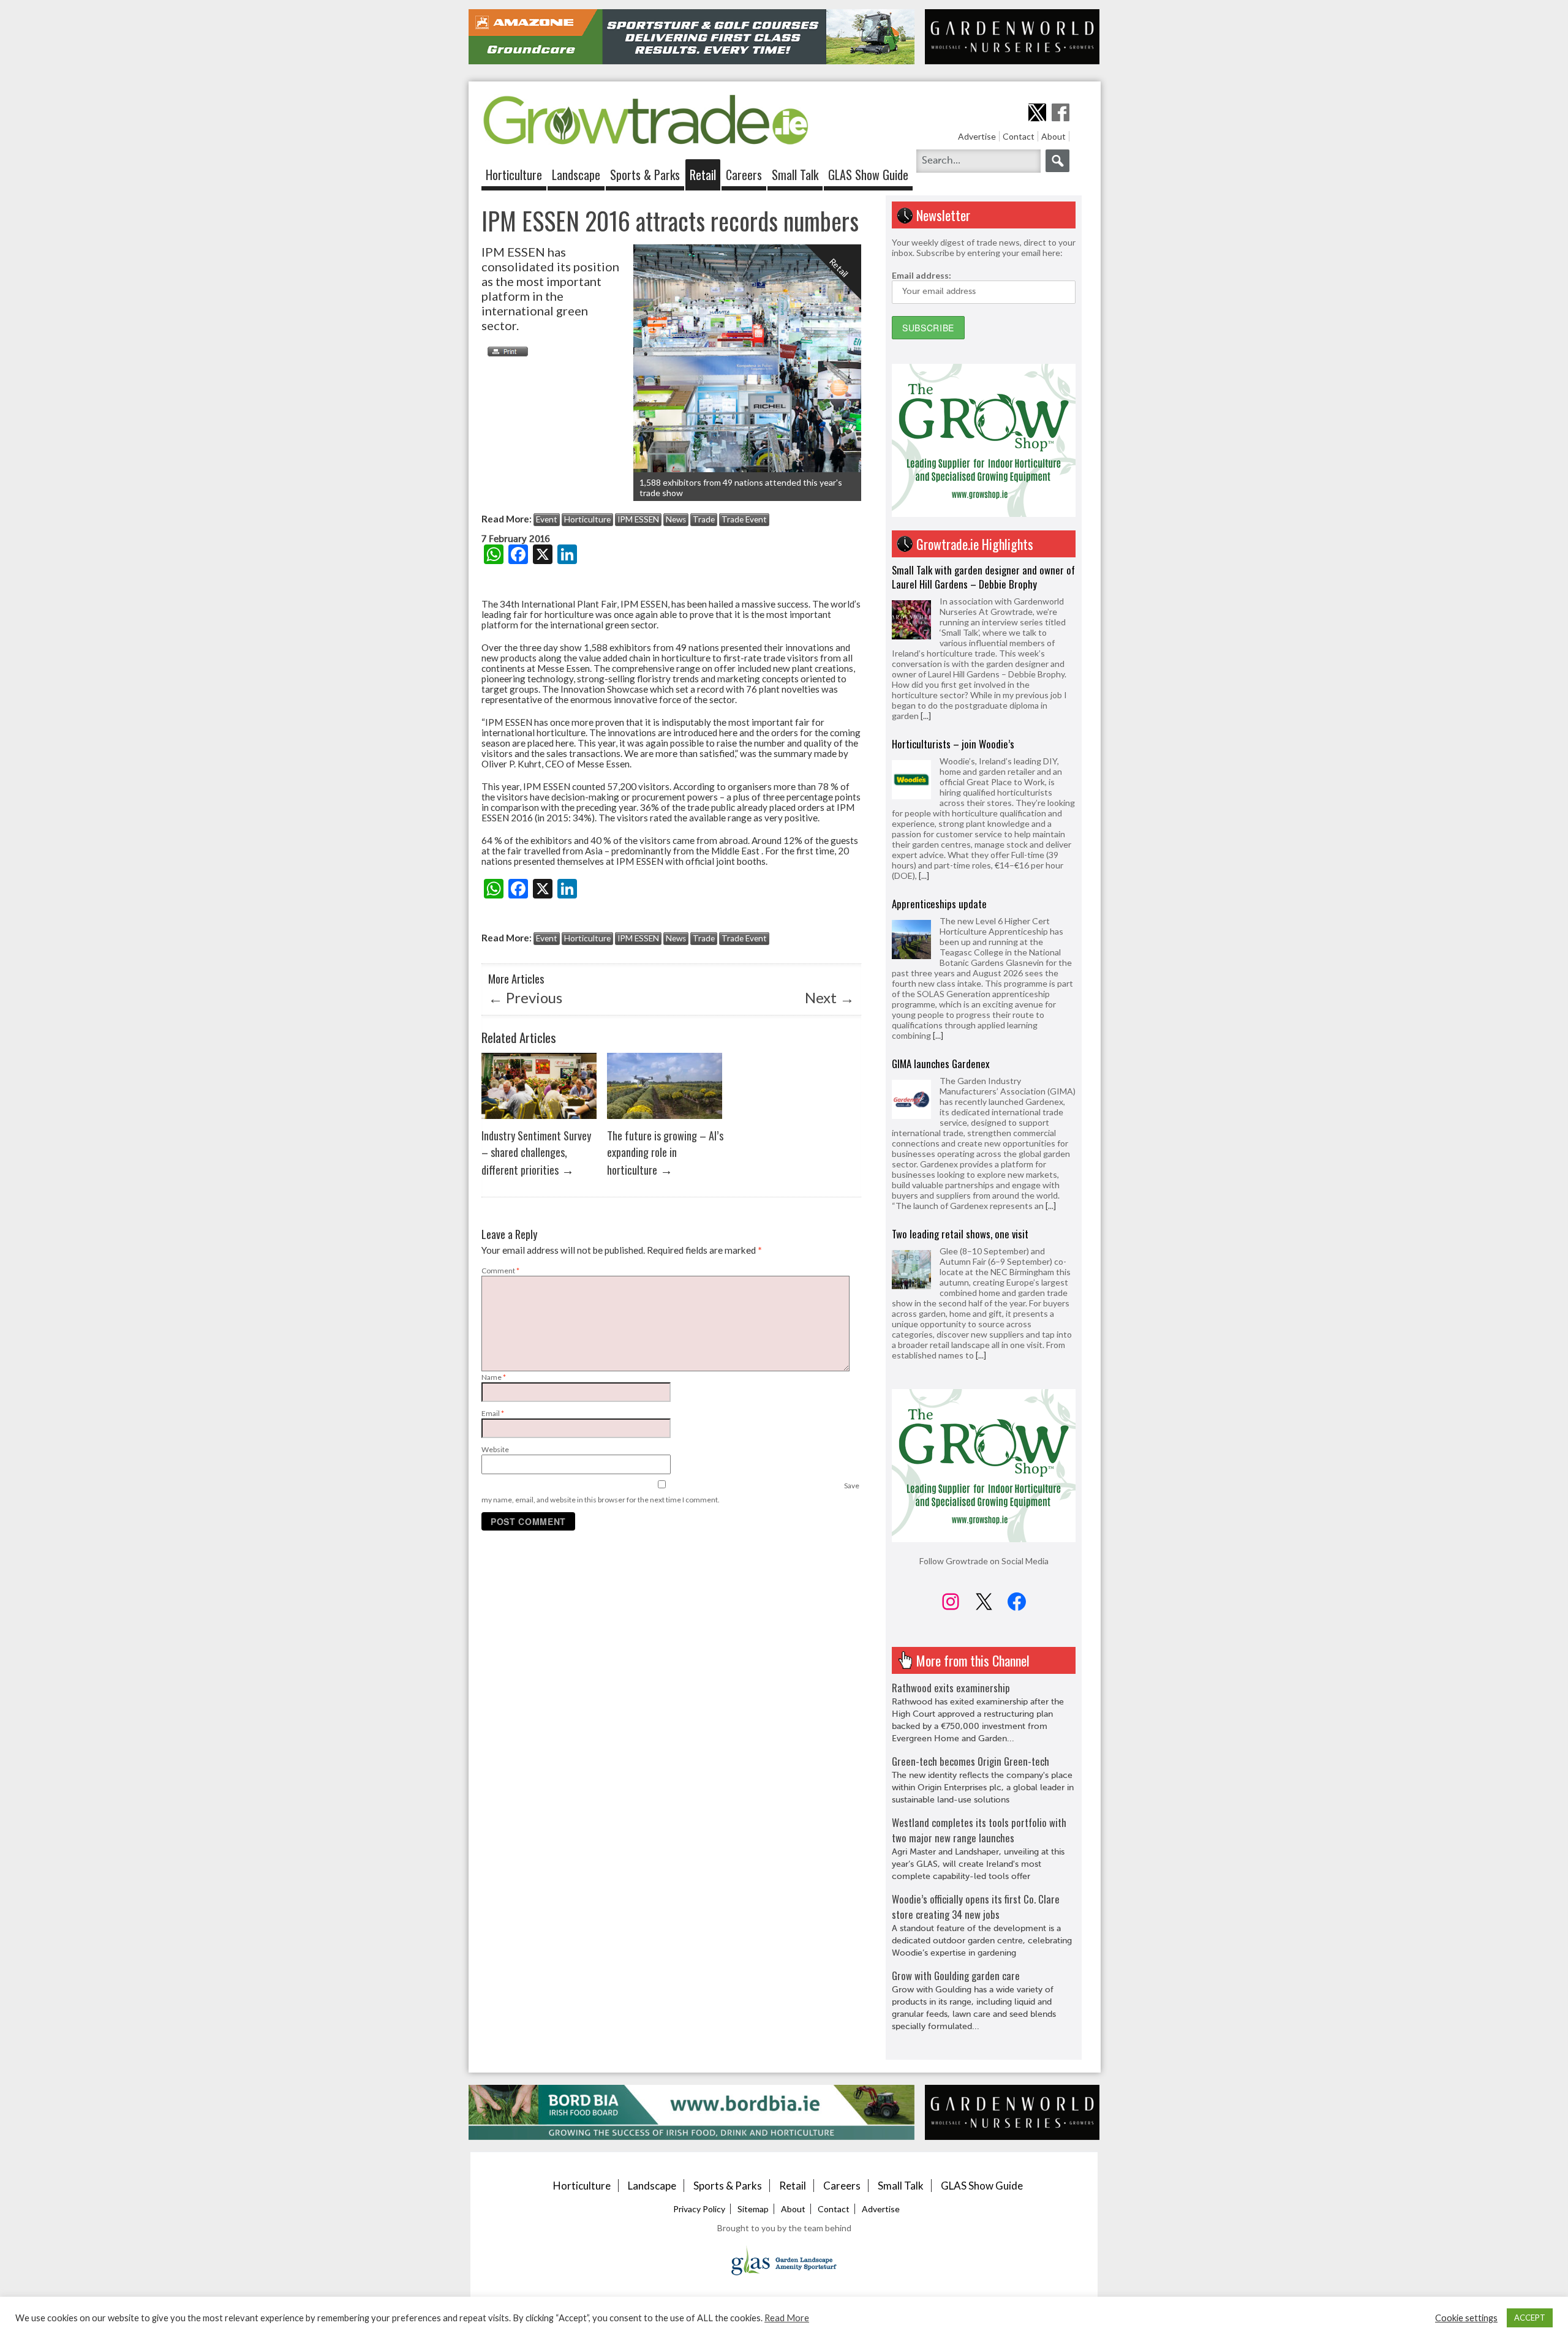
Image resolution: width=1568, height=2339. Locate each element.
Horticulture (514, 175)
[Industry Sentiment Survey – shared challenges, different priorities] (539, 1122)
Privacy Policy (699, 2209)
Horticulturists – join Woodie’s (953, 570)
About (1053, 136)
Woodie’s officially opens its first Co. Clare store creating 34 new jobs (976, 1907)
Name (494, 1377)
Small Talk (795, 175)
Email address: (922, 275)
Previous (525, 997)
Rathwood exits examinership (951, 1688)
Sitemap (753, 2209)
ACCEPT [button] (1530, 2318)
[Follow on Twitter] (1037, 112)
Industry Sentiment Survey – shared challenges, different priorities (536, 1152)
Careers (744, 175)
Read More (787, 2318)
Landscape (576, 175)
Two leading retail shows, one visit (960, 1060)
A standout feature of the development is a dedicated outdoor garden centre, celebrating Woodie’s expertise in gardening (982, 1941)
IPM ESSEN (638, 519)
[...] (924, 702)
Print (505, 352)
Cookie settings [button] (1466, 2318)
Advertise (977, 136)
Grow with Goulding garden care (956, 1976)
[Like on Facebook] (1061, 112)
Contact (1019, 136)
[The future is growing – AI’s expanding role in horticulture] (665, 1122)
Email (493, 1413)
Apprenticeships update (939, 730)
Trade (704, 519)
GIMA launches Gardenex (941, 890)
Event (547, 519)
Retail (703, 175)
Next (830, 997)
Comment (500, 1271)
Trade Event (744, 519)
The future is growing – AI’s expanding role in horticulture (665, 1152)
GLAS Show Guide (868, 175)
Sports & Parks (645, 175)
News (676, 519)
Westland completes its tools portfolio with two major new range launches (979, 1830)
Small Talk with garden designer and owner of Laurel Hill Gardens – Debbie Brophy (983, 1216)
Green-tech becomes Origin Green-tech (971, 1761)
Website (495, 1449)
